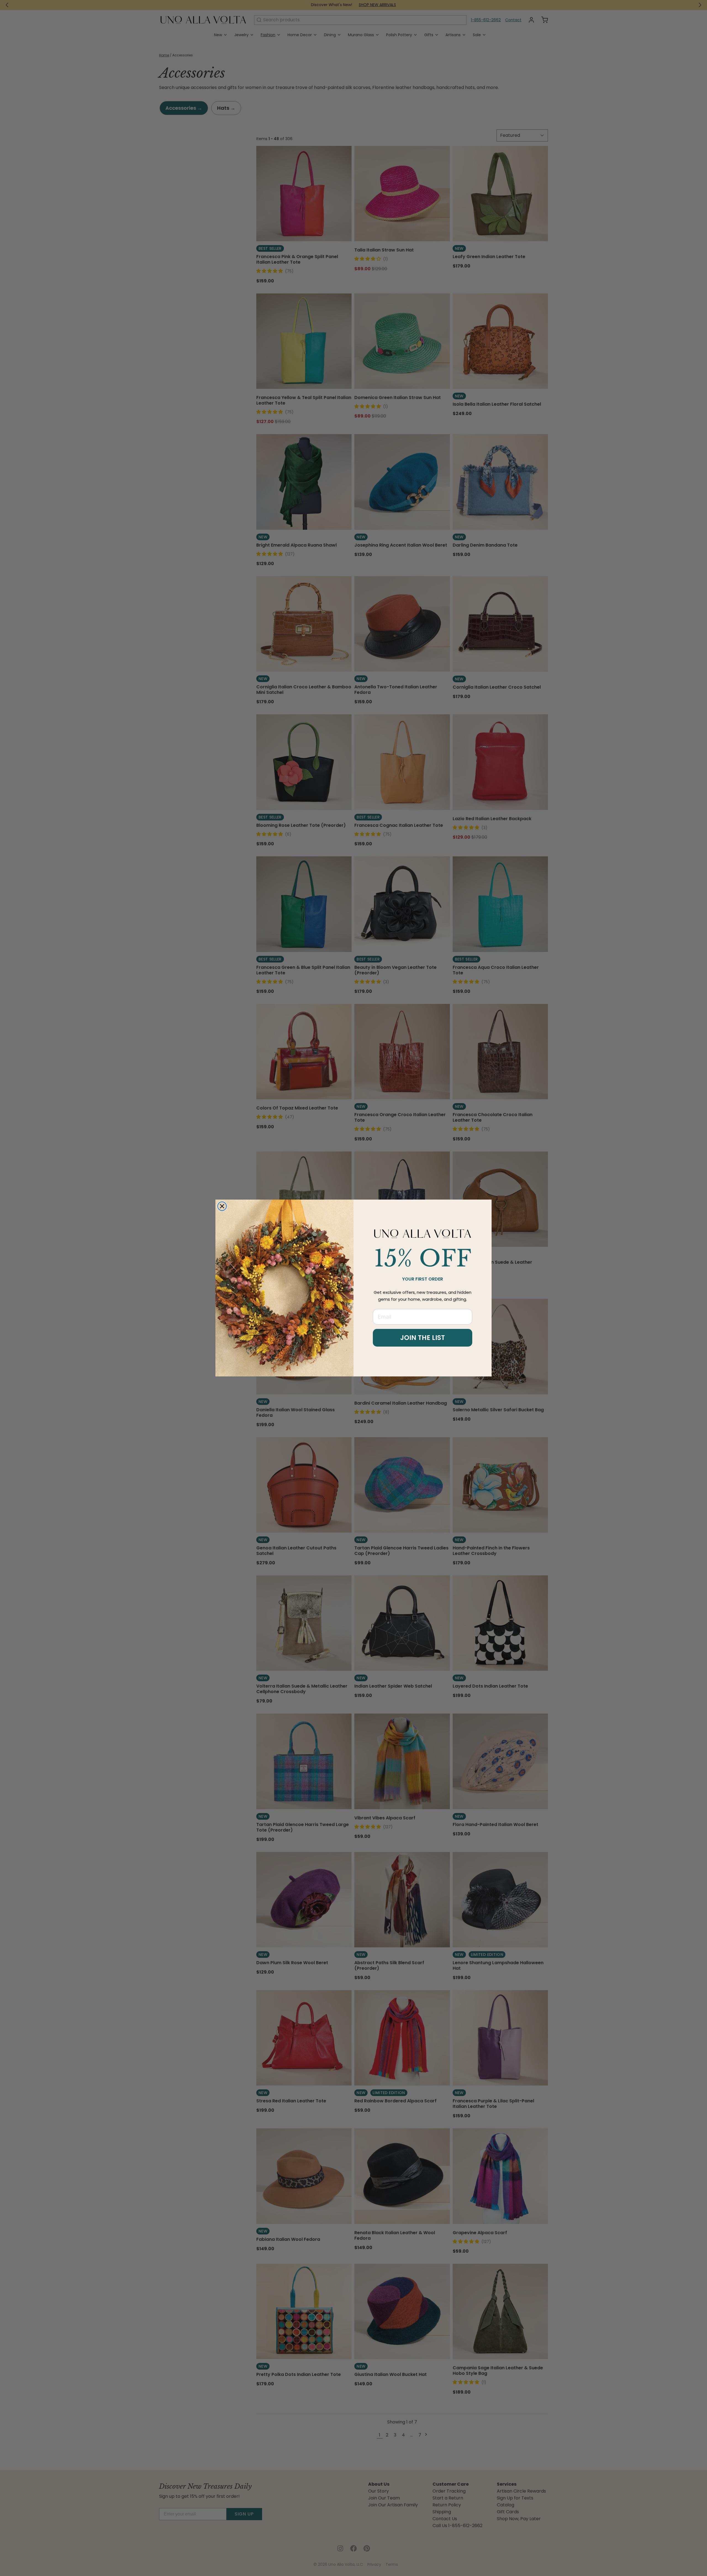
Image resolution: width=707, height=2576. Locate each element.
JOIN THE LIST (423, 1338)
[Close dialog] (222, 1206)
